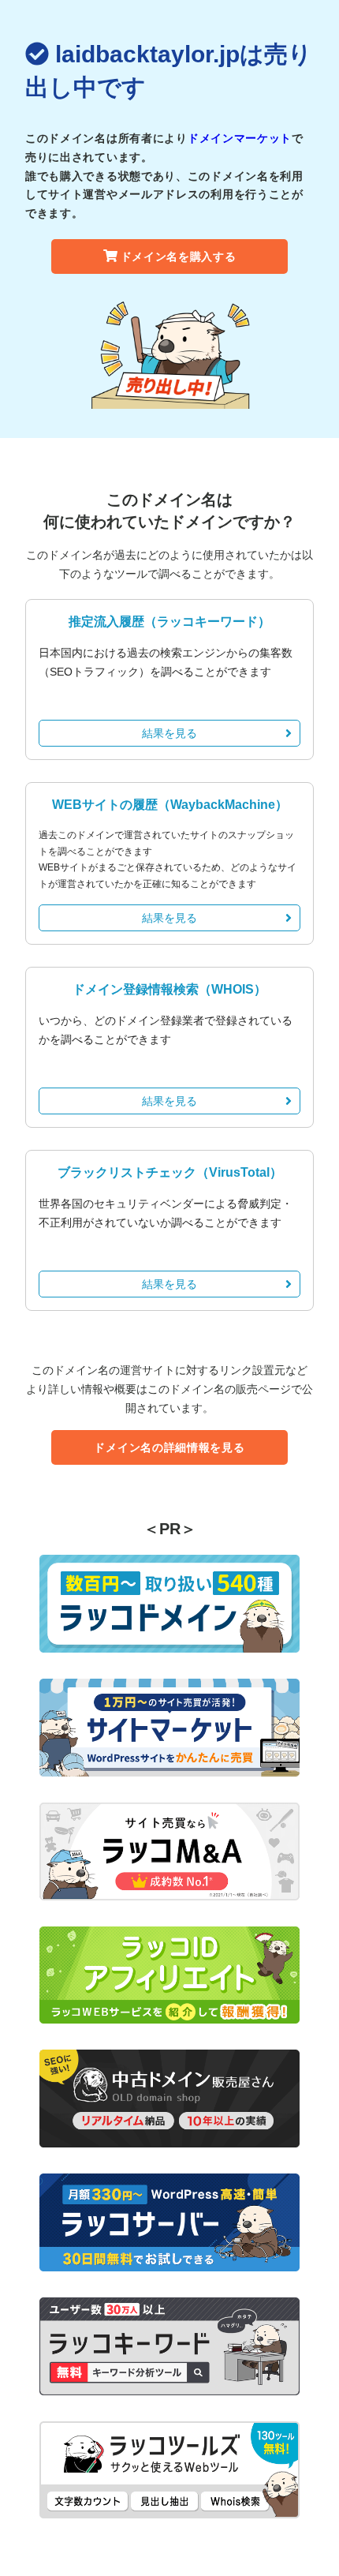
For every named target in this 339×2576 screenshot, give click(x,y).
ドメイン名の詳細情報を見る (169, 1447)
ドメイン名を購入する (179, 256)
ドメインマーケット (240, 138)
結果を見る (169, 733)
